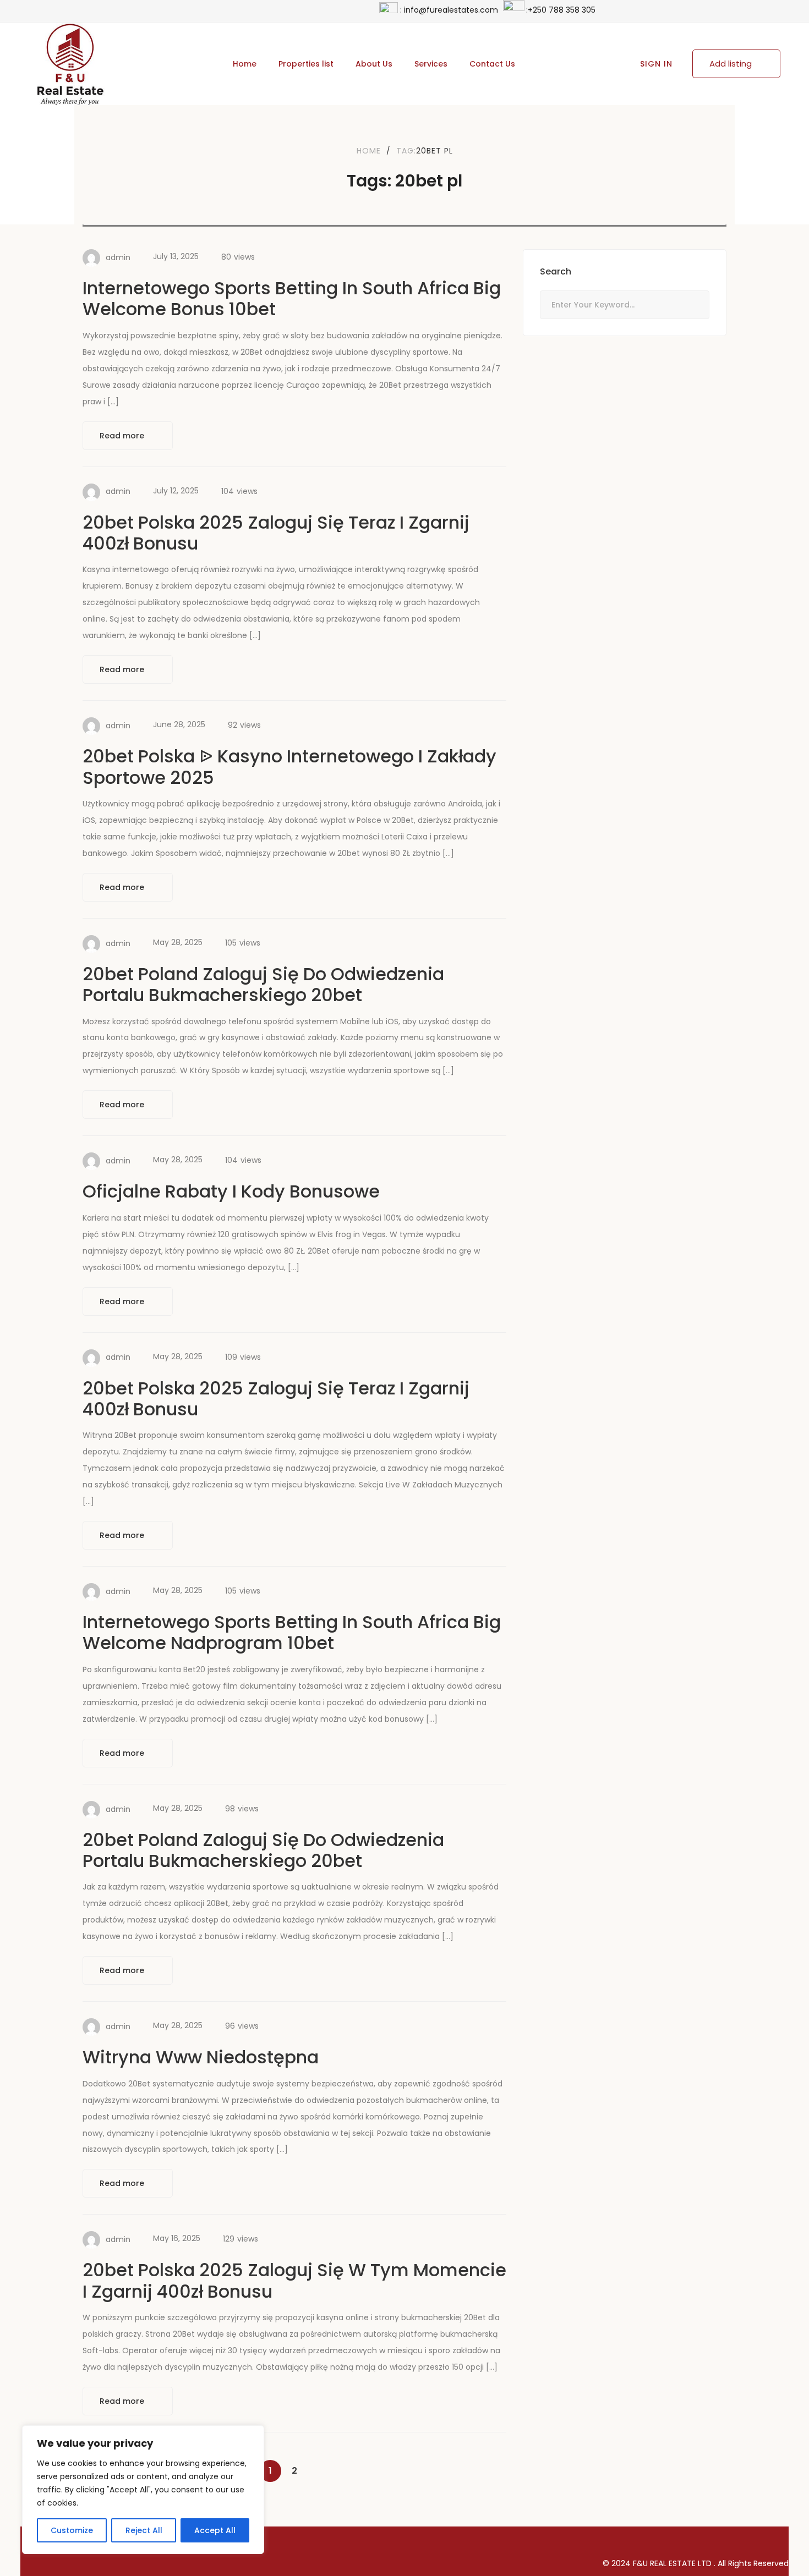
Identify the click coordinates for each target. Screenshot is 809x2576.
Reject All (144, 2530)
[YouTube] (737, 2539)
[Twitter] (623, 2539)
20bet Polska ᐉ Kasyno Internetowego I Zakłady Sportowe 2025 (289, 767)
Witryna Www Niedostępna (201, 2057)
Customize (72, 2530)
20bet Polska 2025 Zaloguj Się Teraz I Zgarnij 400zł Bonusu (276, 533)
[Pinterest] (661, 2539)
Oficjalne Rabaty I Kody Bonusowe (231, 1191)
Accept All (215, 2530)
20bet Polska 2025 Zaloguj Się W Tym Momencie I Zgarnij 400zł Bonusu (294, 2280)
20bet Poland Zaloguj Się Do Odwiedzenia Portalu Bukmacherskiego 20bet (263, 984)
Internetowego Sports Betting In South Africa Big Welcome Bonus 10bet (292, 298)
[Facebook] (585, 2539)
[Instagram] (775, 2539)
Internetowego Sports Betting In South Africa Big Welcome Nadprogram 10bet (292, 1632)
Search (695, 306)
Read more (123, 436)
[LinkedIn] (699, 2539)
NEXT (319, 2471)
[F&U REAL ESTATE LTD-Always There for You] (70, 64)
